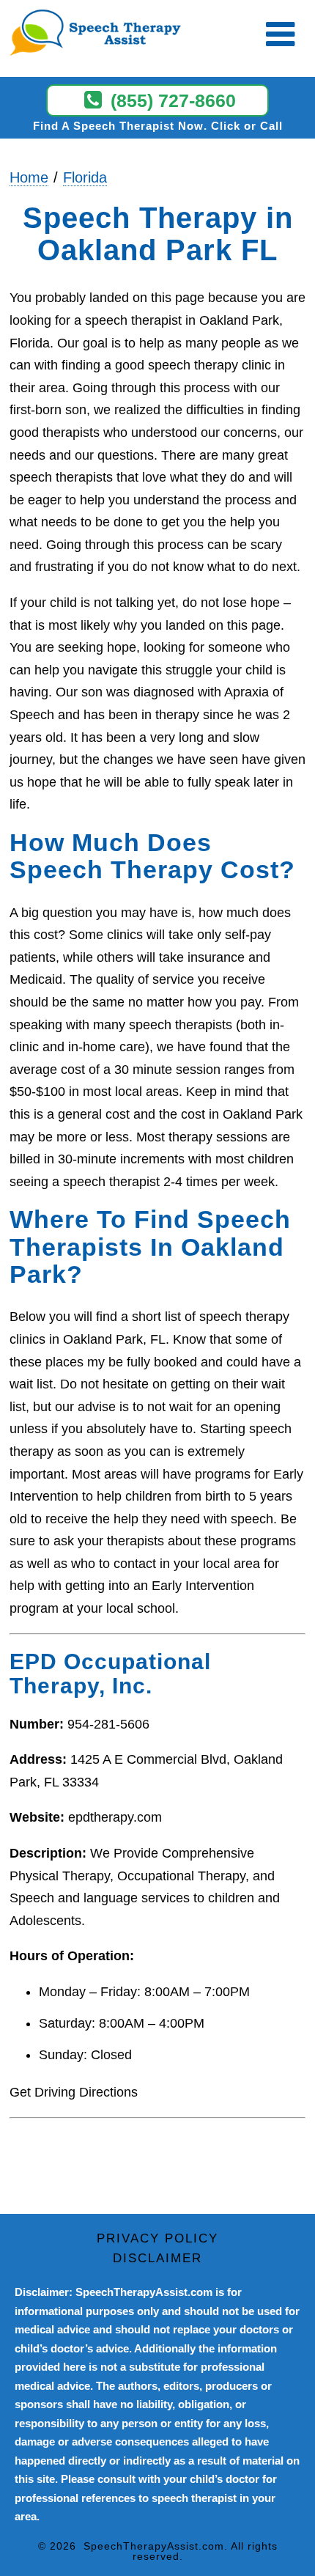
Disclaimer (157, 2258)
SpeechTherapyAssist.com (154, 2546)
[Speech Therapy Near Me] (88, 34)
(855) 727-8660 (173, 100)
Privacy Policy (157, 2238)
